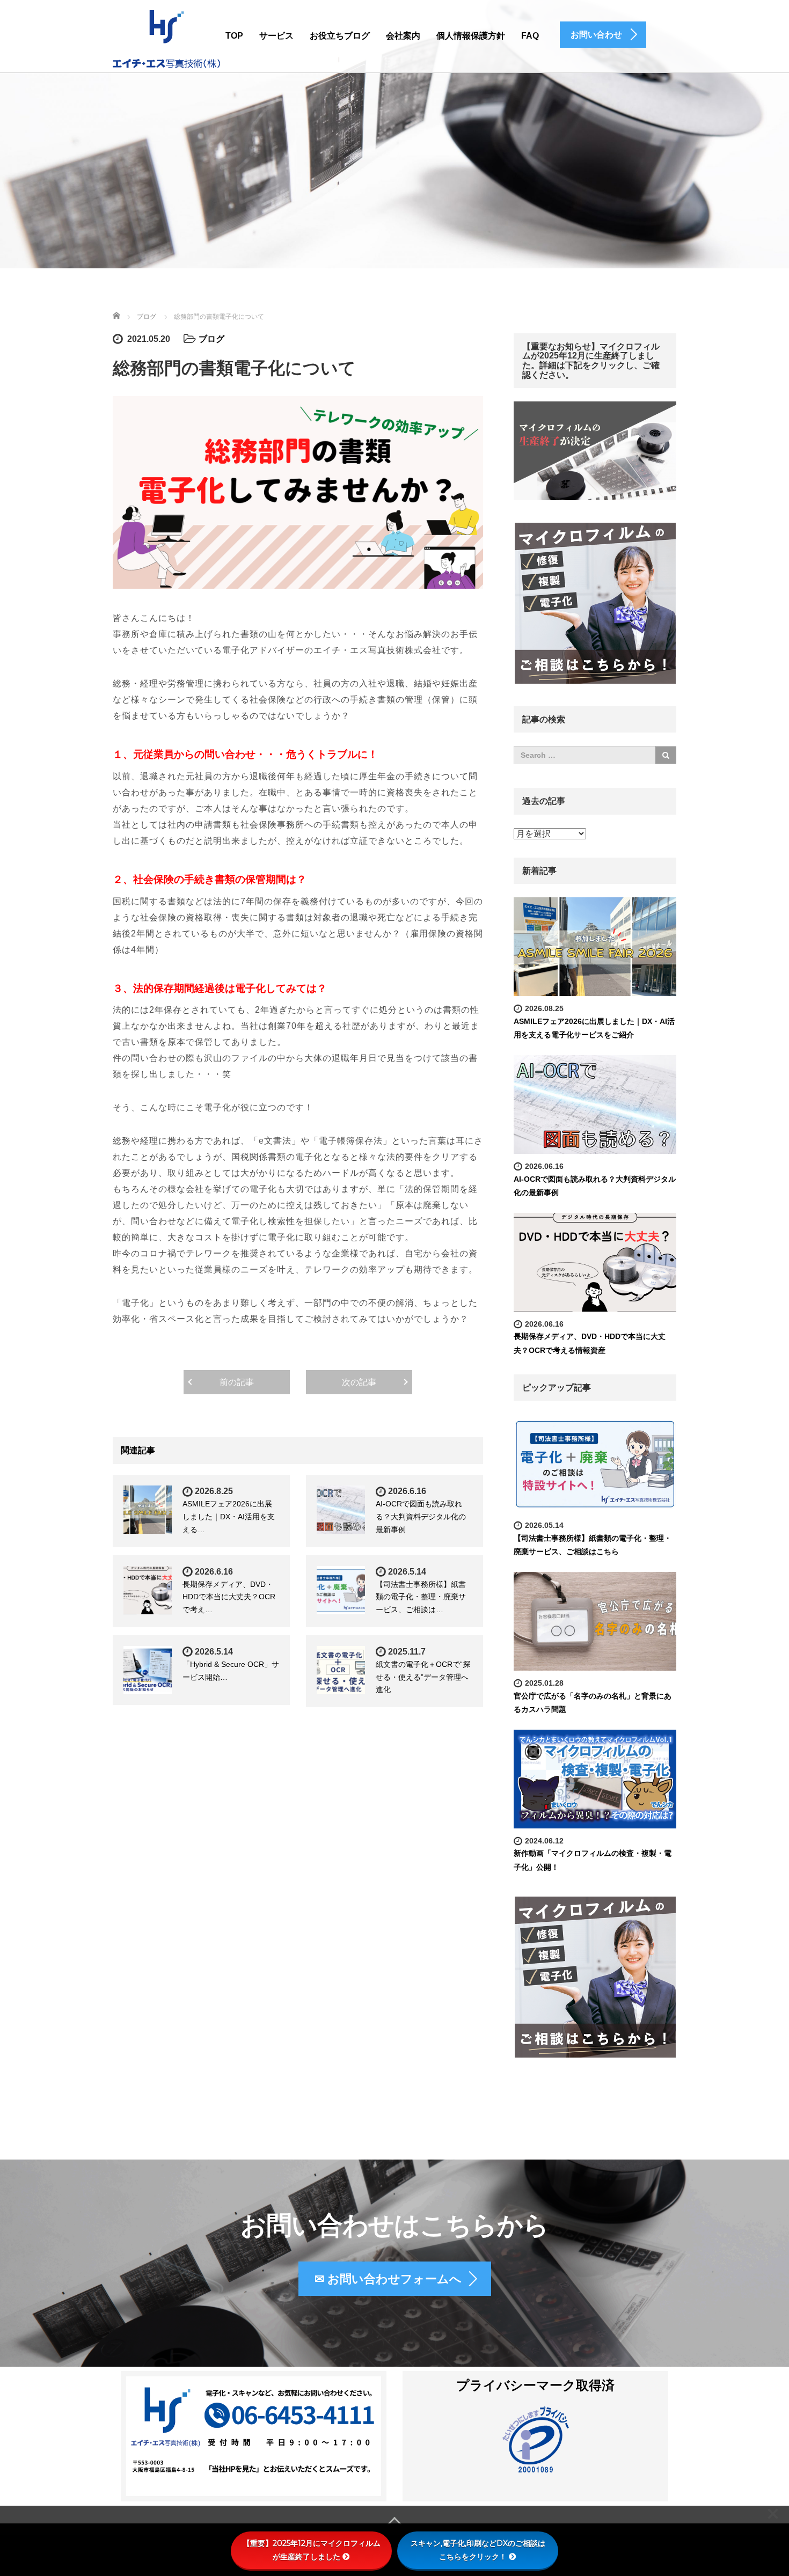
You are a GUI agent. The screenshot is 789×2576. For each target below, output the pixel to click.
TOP (234, 36)
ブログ (211, 339)
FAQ (530, 36)
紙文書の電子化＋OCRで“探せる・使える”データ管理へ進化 (423, 1677)
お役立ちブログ (340, 36)
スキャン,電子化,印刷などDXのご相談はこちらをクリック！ (478, 2550)
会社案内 (403, 36)
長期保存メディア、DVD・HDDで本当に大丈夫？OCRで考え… (229, 1597)
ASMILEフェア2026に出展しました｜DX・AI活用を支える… (229, 1517)
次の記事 (359, 1382)
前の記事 (237, 1382)
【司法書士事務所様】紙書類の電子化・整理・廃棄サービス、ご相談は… (421, 1597)
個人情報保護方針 (471, 36)
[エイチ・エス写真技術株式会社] (166, 38)
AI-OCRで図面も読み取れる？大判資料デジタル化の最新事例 (421, 1517)
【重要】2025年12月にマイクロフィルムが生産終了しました (312, 2550)
